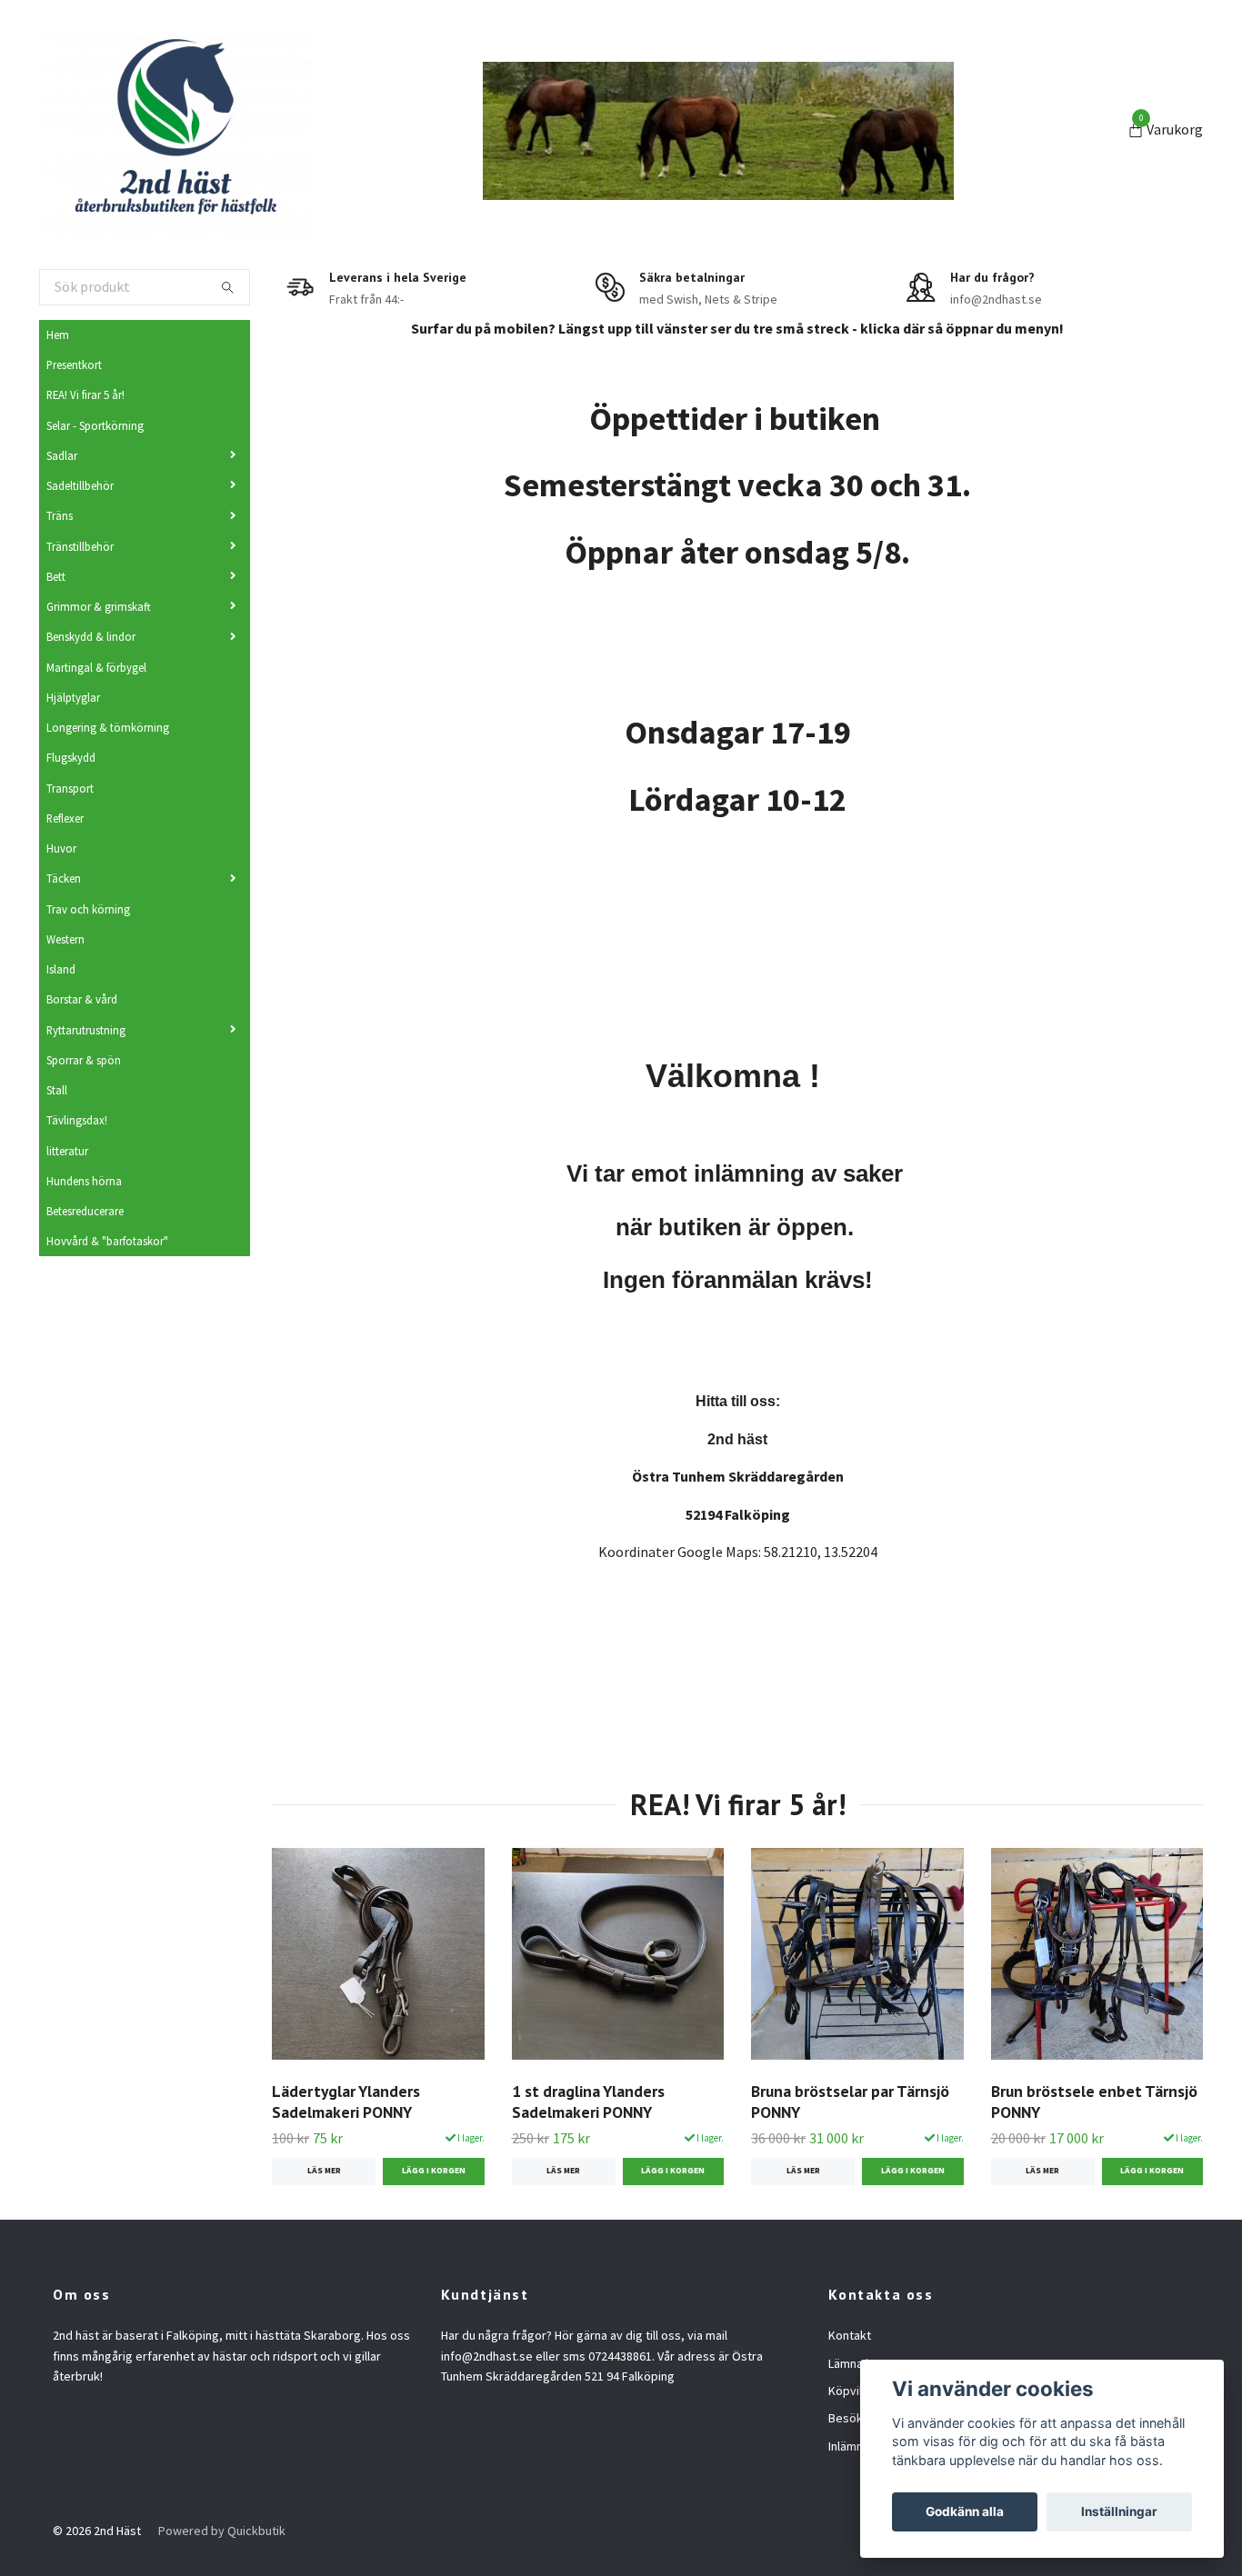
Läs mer (324, 2171)
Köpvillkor (856, 2391)
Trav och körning (88, 909)
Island (61, 969)
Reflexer (65, 818)
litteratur (67, 1151)
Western (65, 939)
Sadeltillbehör (80, 485)
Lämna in (851, 2363)
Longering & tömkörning (108, 727)
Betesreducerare (85, 1211)
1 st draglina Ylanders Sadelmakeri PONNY (588, 2102)
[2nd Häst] (175, 131)
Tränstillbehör (80, 546)
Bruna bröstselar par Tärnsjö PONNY (850, 2102)
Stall (57, 1090)
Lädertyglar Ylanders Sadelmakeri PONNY (346, 2102)
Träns (60, 515)
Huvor (61, 848)
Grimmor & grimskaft (99, 606)
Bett (56, 576)
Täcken (64, 878)
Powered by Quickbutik (222, 2531)
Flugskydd (71, 757)
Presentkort (74, 364)
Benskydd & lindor (91, 636)
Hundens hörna (84, 1181)
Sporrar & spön (84, 1060)
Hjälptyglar (73, 697)
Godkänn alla (965, 2511)
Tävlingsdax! (77, 1120)
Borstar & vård (82, 999)
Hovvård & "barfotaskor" (107, 1241)
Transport (70, 788)
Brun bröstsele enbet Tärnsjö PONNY (1094, 2102)
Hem (58, 334)
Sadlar (62, 455)
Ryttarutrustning (86, 1030)
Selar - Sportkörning (95, 425)
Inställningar (1119, 2511)
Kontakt (850, 2335)
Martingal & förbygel (96, 667)
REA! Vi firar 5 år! (85, 394)
